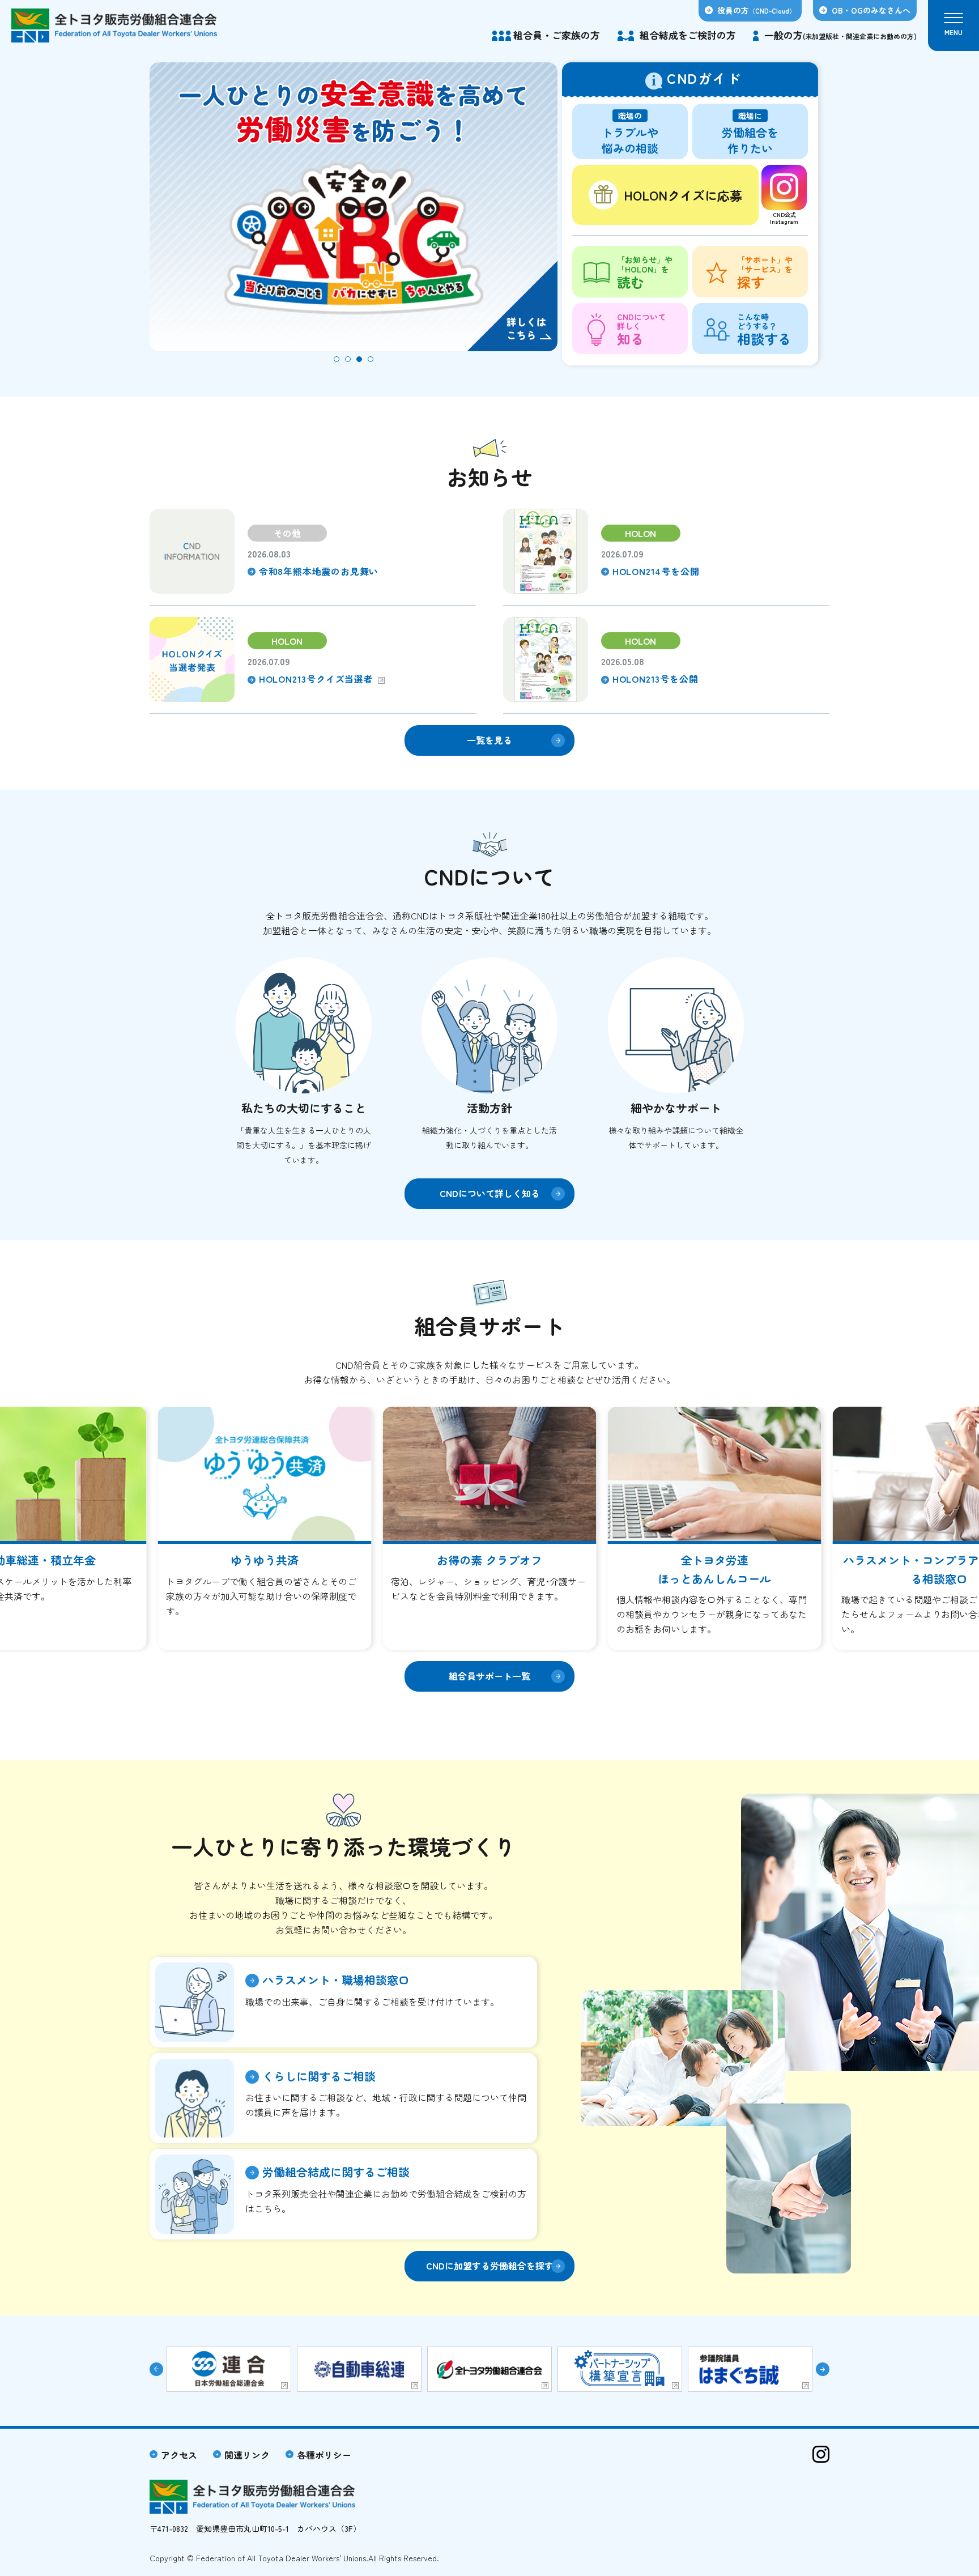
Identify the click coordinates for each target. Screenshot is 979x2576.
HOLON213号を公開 (655, 679)
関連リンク (247, 2455)
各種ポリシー (324, 2455)
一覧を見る (489, 740)
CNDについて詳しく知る (490, 1193)
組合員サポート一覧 (489, 1676)
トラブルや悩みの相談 (630, 133)
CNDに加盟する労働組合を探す (490, 2266)
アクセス (179, 2455)
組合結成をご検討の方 (688, 35)
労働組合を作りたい (750, 133)
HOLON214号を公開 (656, 571)
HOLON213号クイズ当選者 (316, 679)
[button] (337, 359)
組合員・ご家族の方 (557, 35)
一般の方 (840, 35)
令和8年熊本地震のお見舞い (319, 571)
